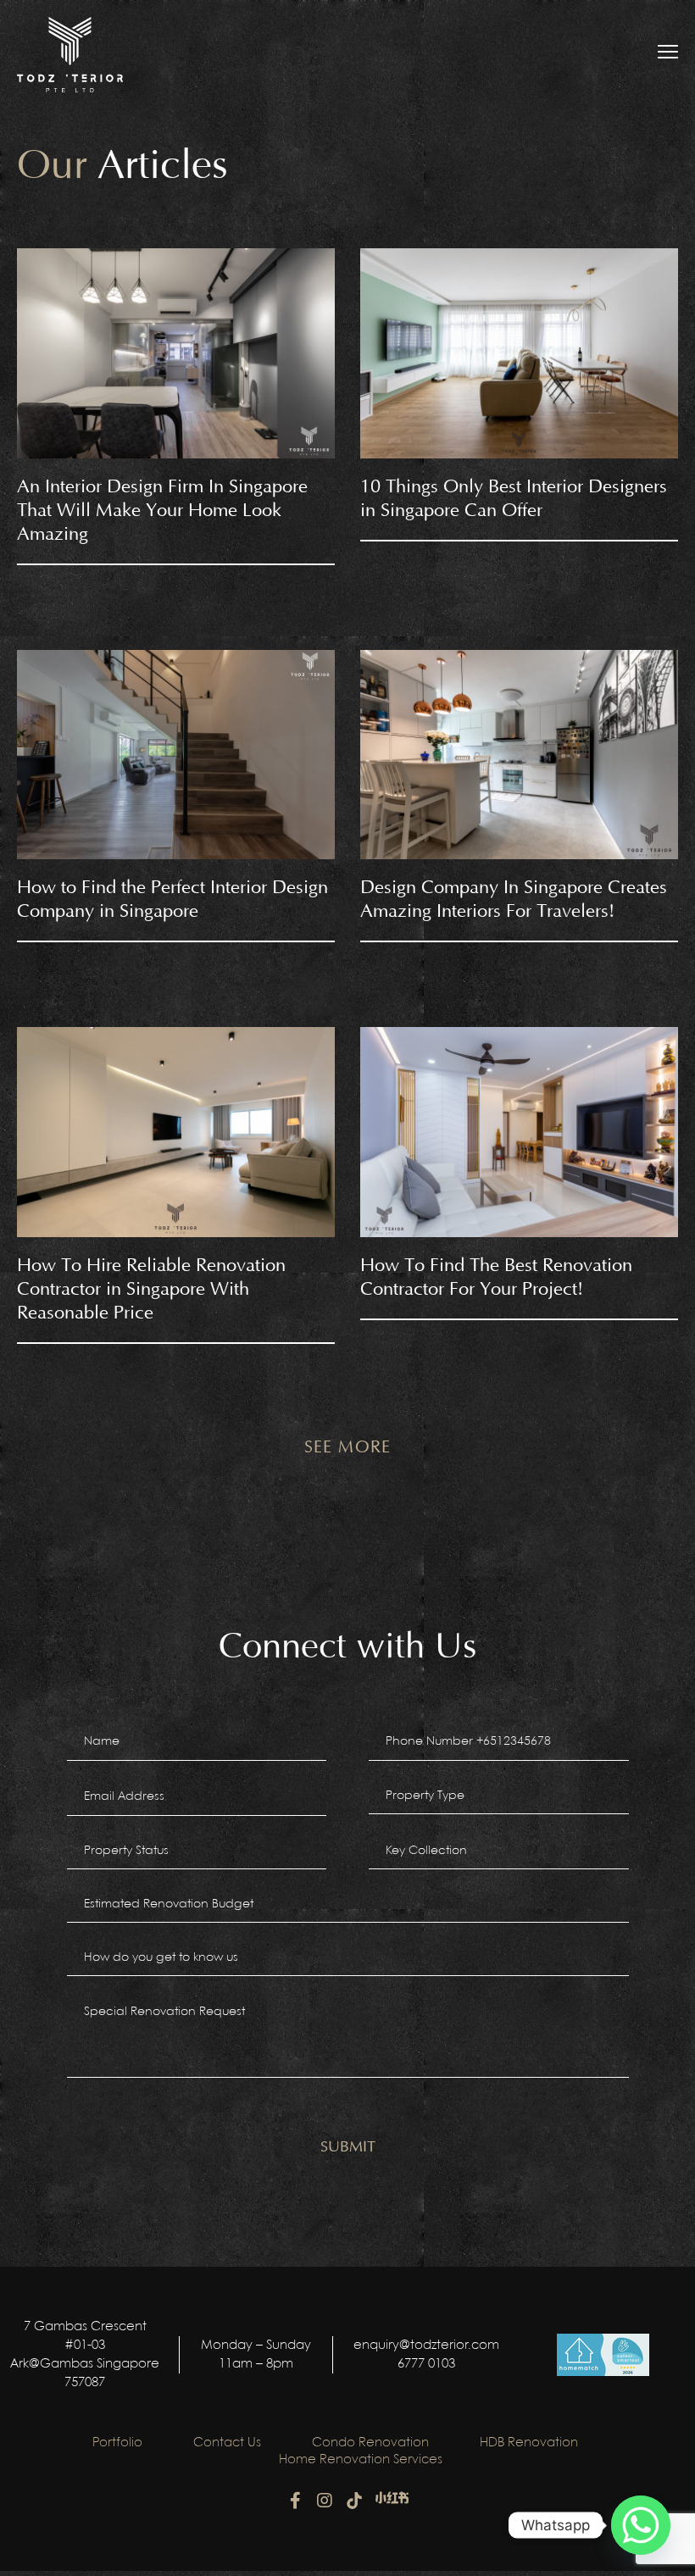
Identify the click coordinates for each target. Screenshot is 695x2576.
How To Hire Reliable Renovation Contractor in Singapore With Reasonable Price (151, 1289)
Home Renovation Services (361, 2460)
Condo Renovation (370, 2443)
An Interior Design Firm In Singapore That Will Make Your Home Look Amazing (162, 511)
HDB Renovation (529, 2443)
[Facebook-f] (295, 2501)
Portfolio (117, 2443)
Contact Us (227, 2443)
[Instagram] (325, 2501)
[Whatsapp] (641, 2525)
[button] (348, 1447)
